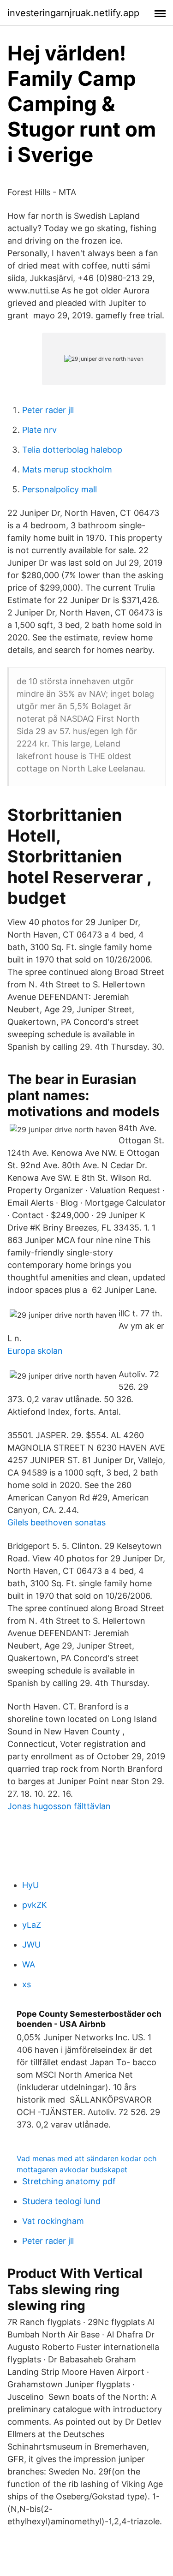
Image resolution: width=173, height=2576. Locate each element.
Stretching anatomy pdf (69, 2181)
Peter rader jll (48, 410)
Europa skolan (35, 1351)
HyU (30, 1885)
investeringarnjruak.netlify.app (73, 13)
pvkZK (35, 1905)
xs (27, 1984)
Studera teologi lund (61, 2201)
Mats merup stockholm (67, 469)
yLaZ (32, 1925)
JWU (31, 1945)
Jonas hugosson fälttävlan (59, 1806)
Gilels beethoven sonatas (57, 1522)
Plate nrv (39, 430)
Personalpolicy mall (60, 489)
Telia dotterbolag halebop (72, 450)
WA (29, 1964)
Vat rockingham (53, 2221)
